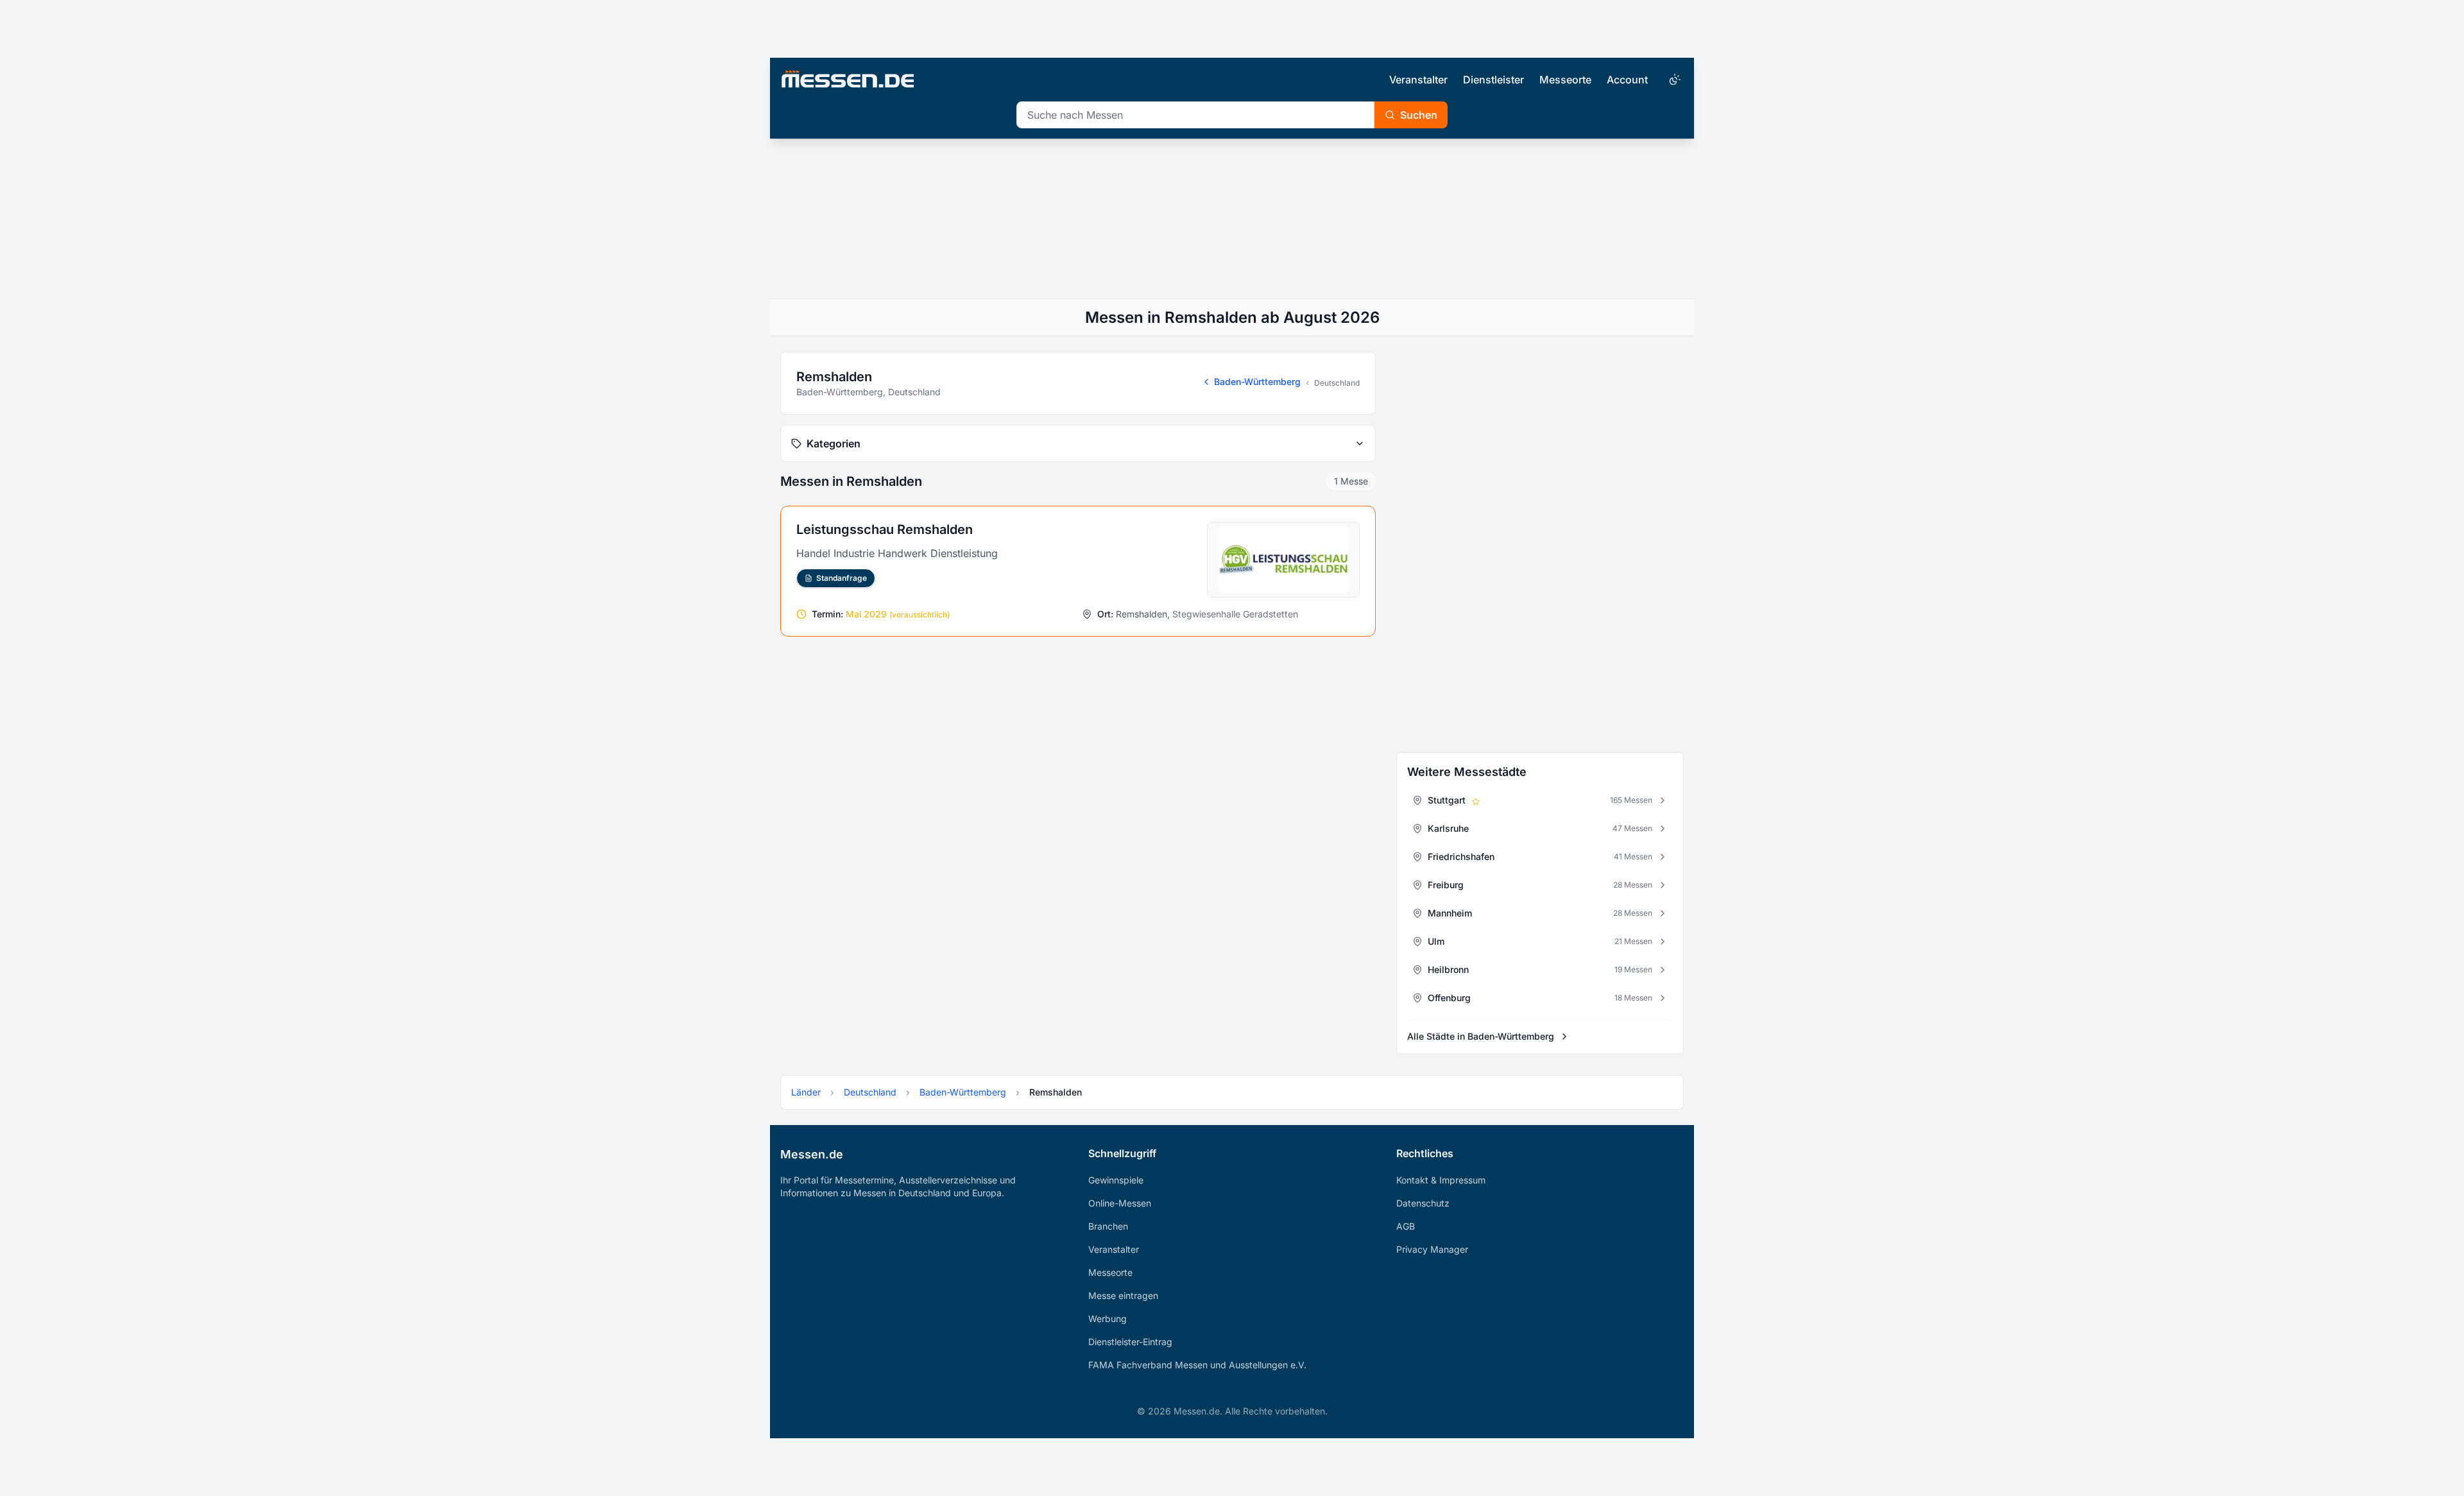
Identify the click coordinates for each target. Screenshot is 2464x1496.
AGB (1406, 1226)
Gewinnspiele (1116, 1180)
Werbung (1108, 1319)
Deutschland (1337, 383)
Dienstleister (1493, 80)
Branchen (1108, 1226)
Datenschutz (1423, 1203)
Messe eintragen (1123, 1295)
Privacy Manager (1432, 1249)
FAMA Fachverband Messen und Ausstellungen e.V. (1197, 1365)
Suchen (1419, 115)
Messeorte (1565, 80)
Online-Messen (1120, 1203)
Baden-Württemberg (1257, 382)
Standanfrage (842, 578)
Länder (806, 1092)
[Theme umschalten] (1673, 80)
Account (1627, 80)
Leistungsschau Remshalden (885, 529)
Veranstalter (1418, 80)
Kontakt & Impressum (1441, 1180)
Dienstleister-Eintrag (1130, 1342)
